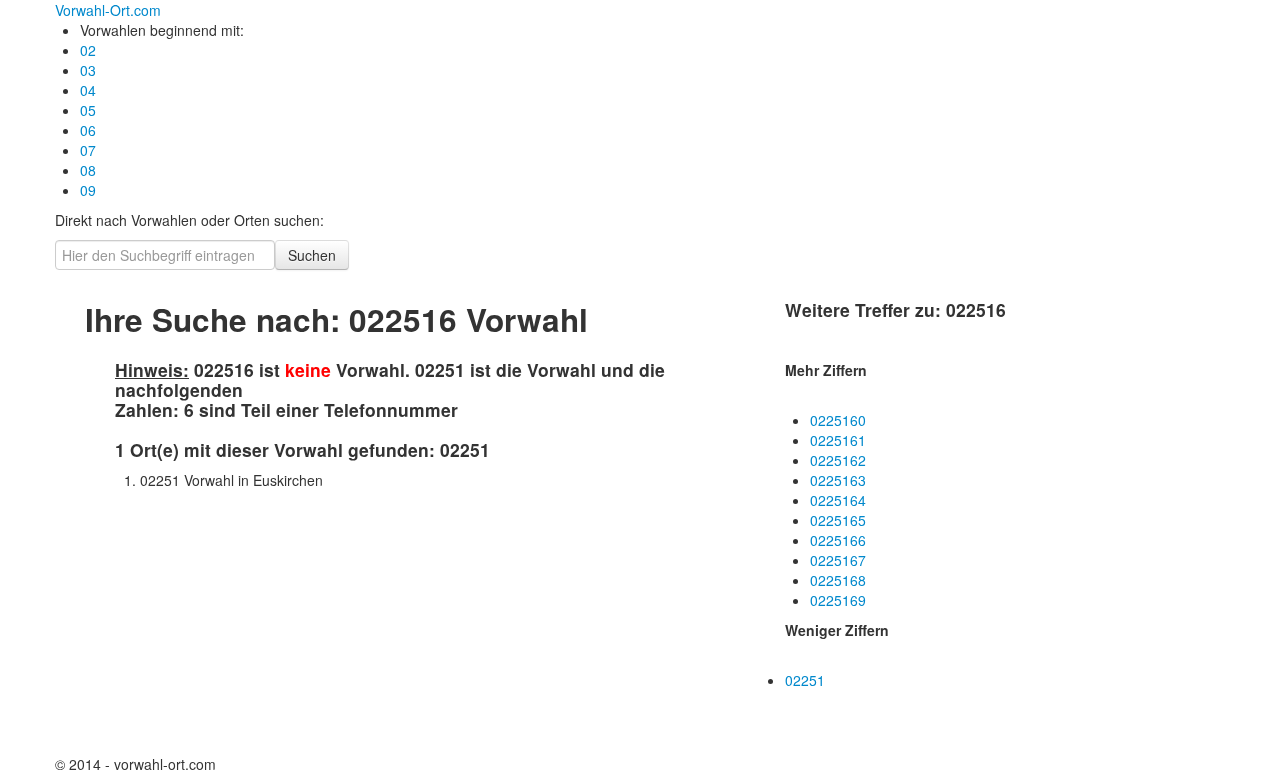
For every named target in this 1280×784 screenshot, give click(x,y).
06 (88, 130)
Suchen (312, 255)
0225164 (838, 500)
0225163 (838, 480)
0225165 (838, 520)
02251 (805, 680)
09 (88, 190)
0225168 (838, 580)
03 (88, 70)
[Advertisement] (265, 625)
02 (88, 50)
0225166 (838, 540)
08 (88, 170)
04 (88, 90)
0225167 (838, 560)
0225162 (838, 460)
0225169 (838, 600)
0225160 (838, 420)
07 (88, 150)
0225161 (838, 440)
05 (88, 110)
